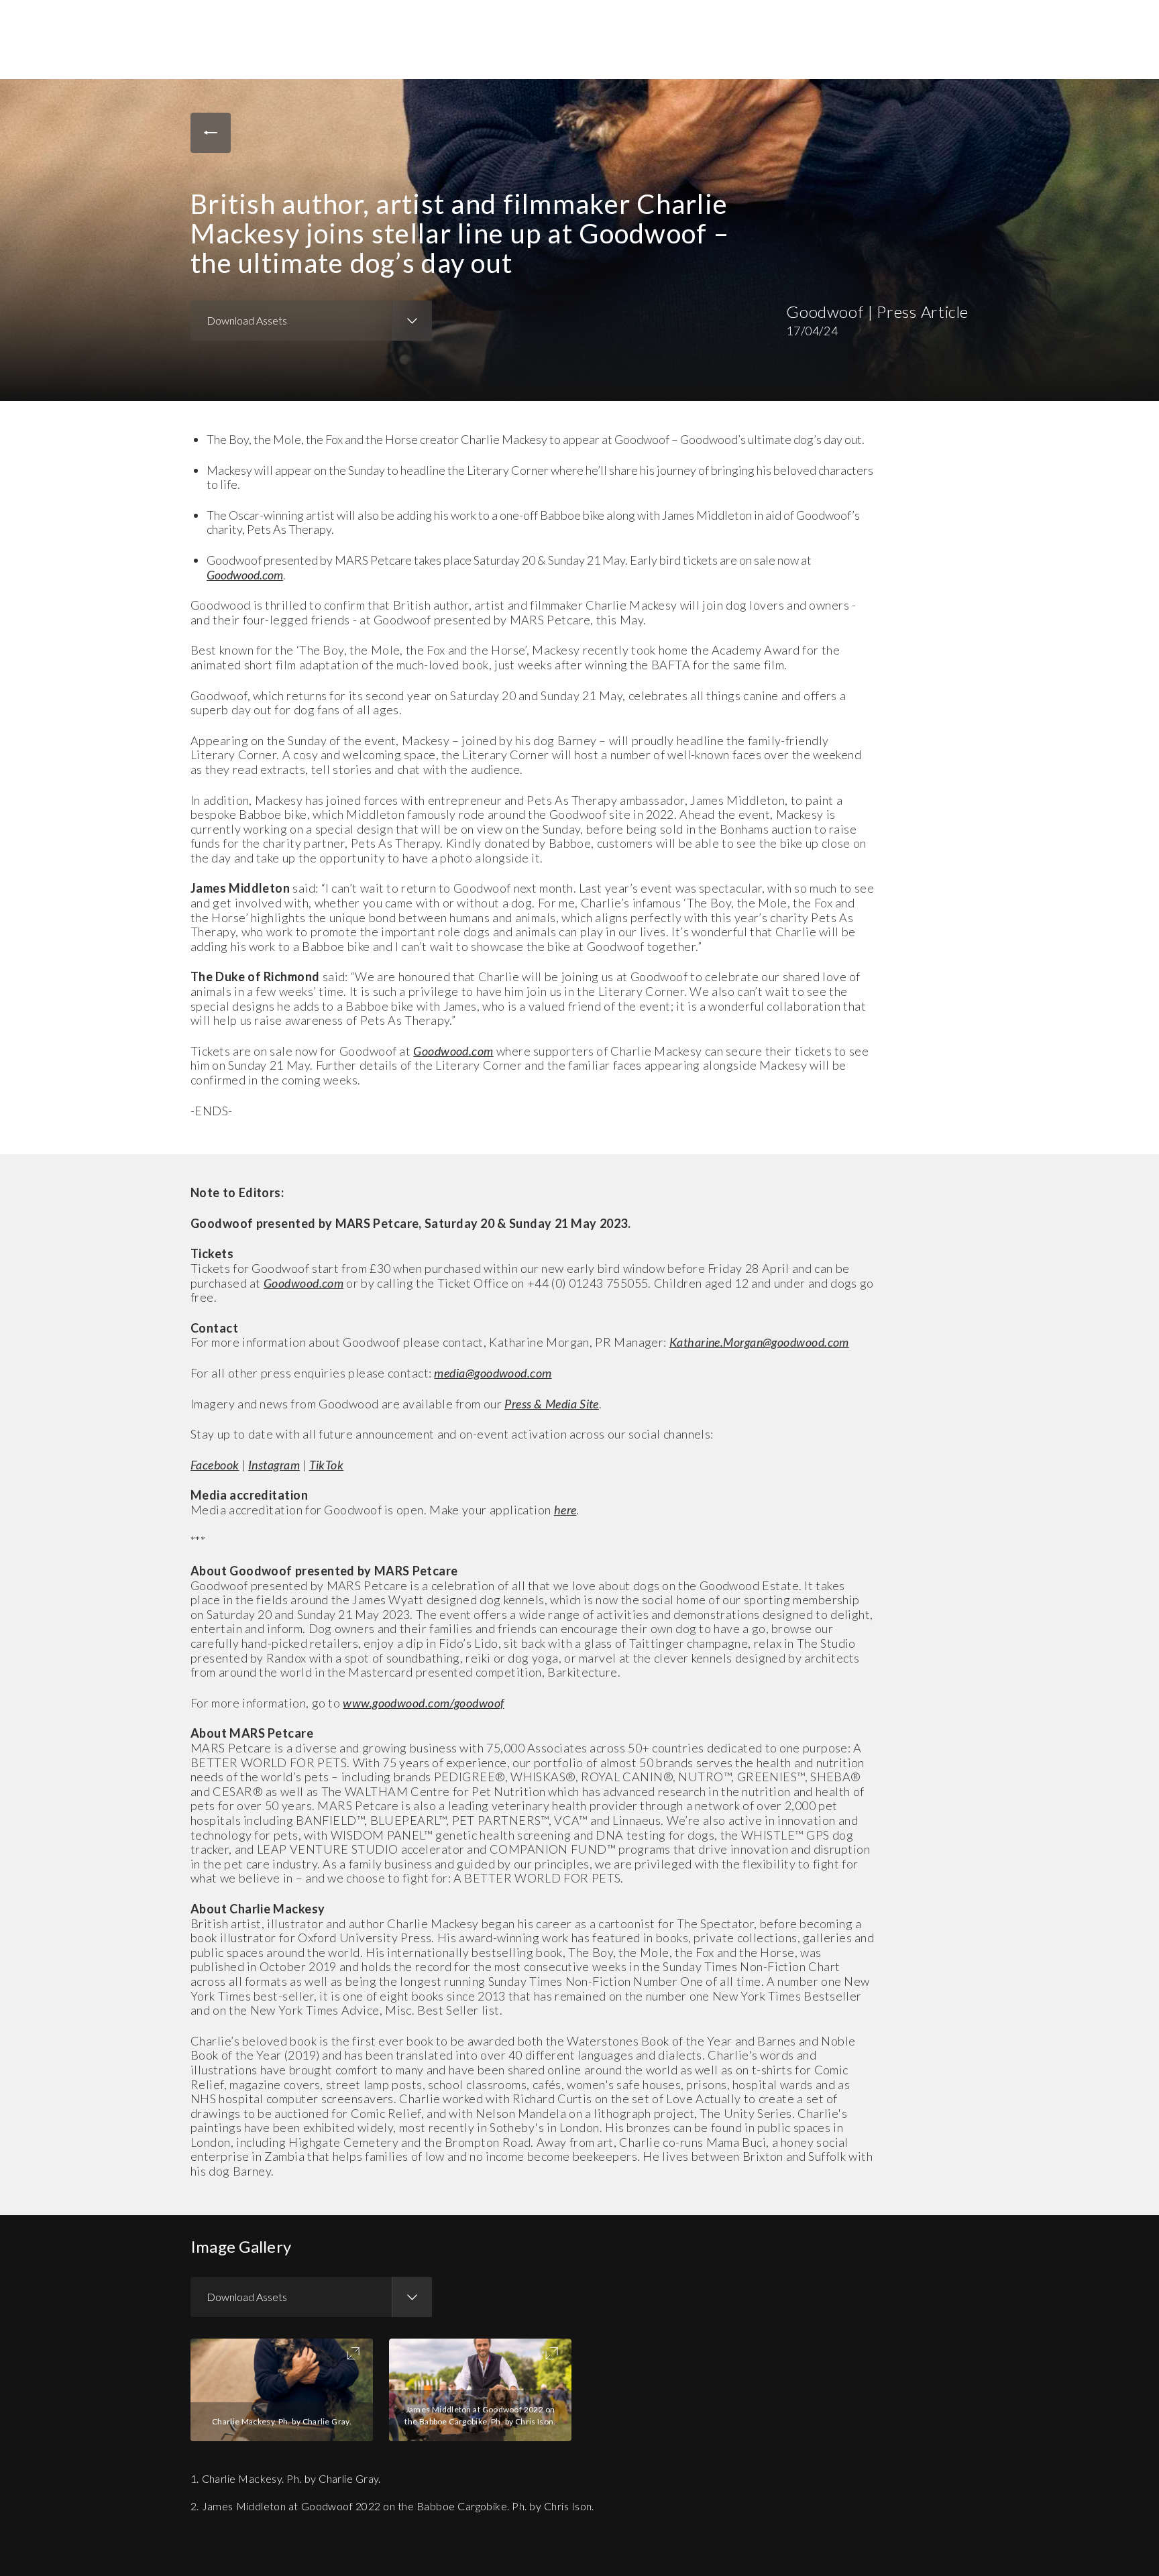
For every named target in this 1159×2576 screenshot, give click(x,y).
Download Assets (247, 320)
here (565, 1510)
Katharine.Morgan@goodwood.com (759, 1342)
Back (211, 133)
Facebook (215, 1465)
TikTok (327, 1465)
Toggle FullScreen (353, 2353)
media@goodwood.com (493, 1373)
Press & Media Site (552, 1404)
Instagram (274, 1465)
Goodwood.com (245, 575)
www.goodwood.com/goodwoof (423, 1703)
